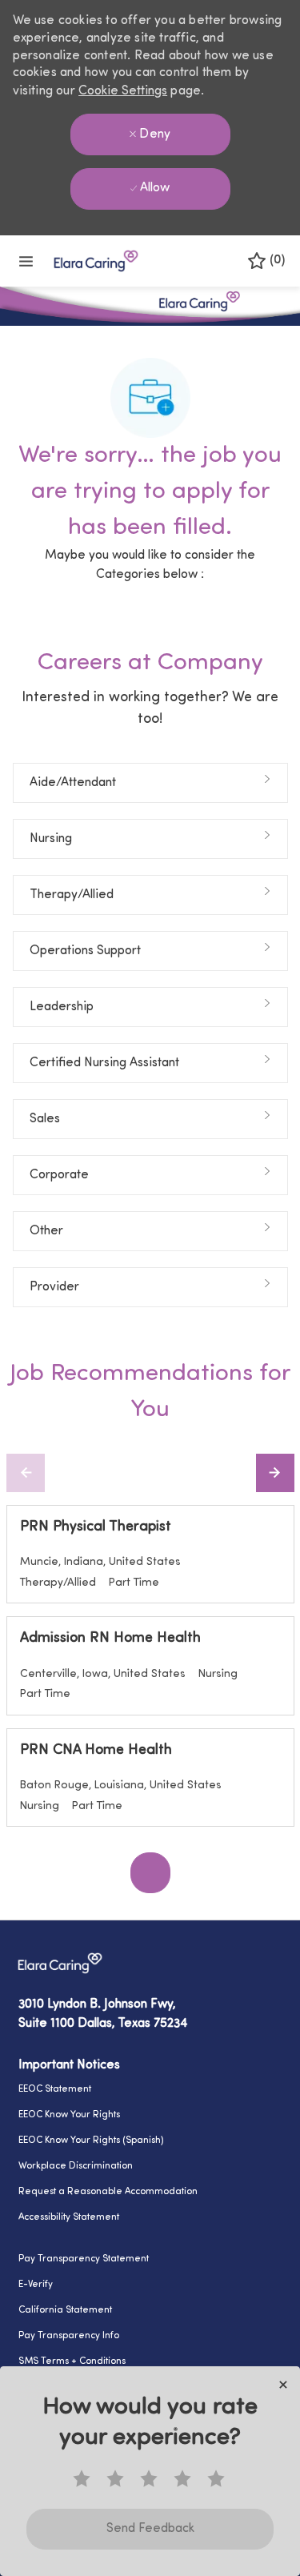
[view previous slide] (26, 1473)
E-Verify (36, 2285)
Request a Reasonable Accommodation (108, 2192)
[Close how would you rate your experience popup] (283, 2385)
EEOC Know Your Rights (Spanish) (91, 2141)
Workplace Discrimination (76, 2166)
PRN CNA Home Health (96, 1751)
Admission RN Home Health (110, 1639)
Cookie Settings (123, 91)
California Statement (65, 2310)
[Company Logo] (96, 261)
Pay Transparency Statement (84, 2259)
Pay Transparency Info (69, 2336)
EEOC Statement (55, 2089)
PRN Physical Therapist (96, 1527)
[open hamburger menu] (26, 261)
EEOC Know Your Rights (69, 2115)
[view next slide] (275, 1473)
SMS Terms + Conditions (72, 2361)
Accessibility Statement (69, 2217)
